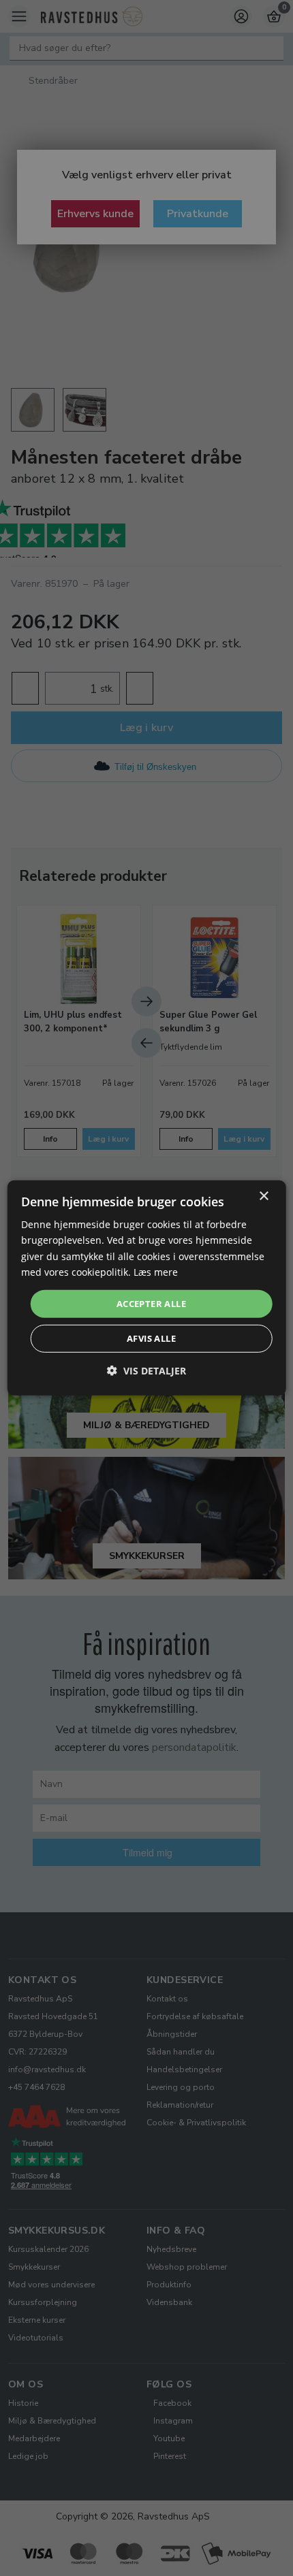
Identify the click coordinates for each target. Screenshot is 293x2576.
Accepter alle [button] (151, 1304)
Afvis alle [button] (151, 1338)
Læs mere (156, 1271)
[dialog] (147, 1288)
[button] (146, 1371)
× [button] (263, 1196)
